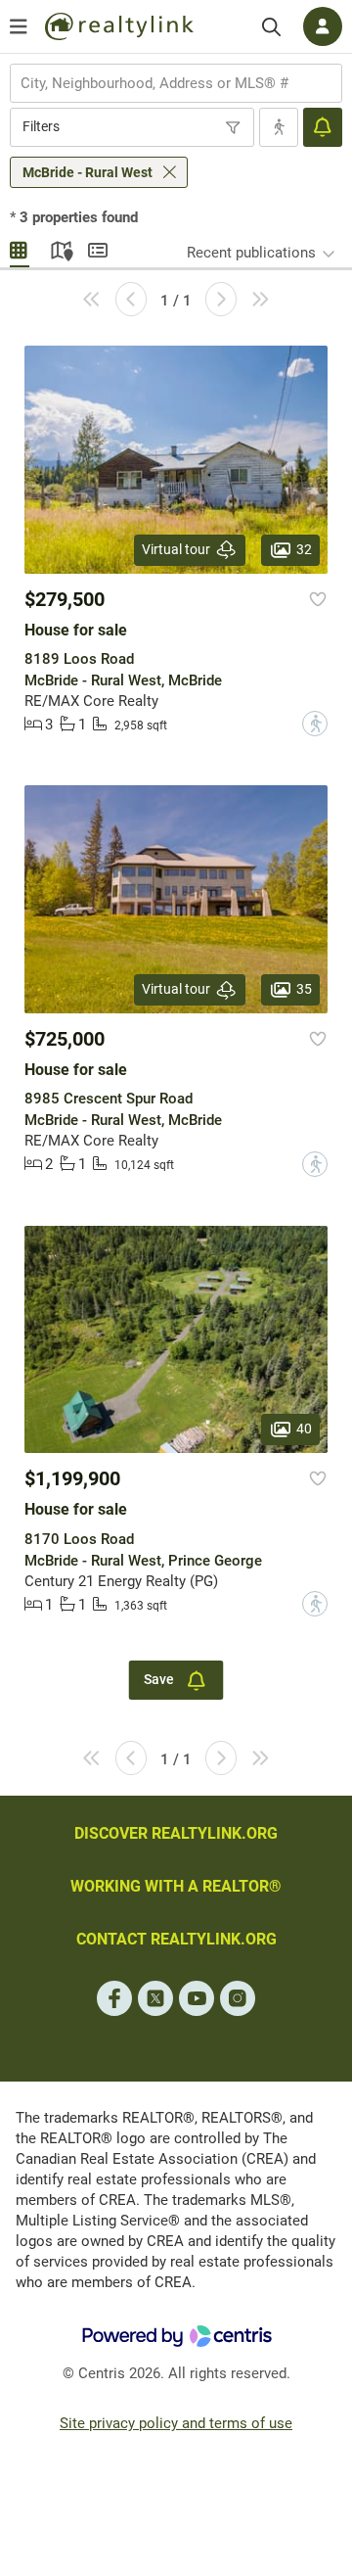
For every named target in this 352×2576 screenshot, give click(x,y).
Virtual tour (176, 549)
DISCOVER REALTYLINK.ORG (176, 1833)
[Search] (271, 27)
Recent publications (251, 253)
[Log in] (323, 26)
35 (304, 989)
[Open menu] (19, 26)
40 (304, 1429)
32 (304, 548)
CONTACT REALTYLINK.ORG (176, 1939)
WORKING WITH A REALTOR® (176, 1886)
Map (59, 248)
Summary (98, 248)
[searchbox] (164, 83)
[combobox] (176, 83)
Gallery (20, 248)
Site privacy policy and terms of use (176, 2423)
